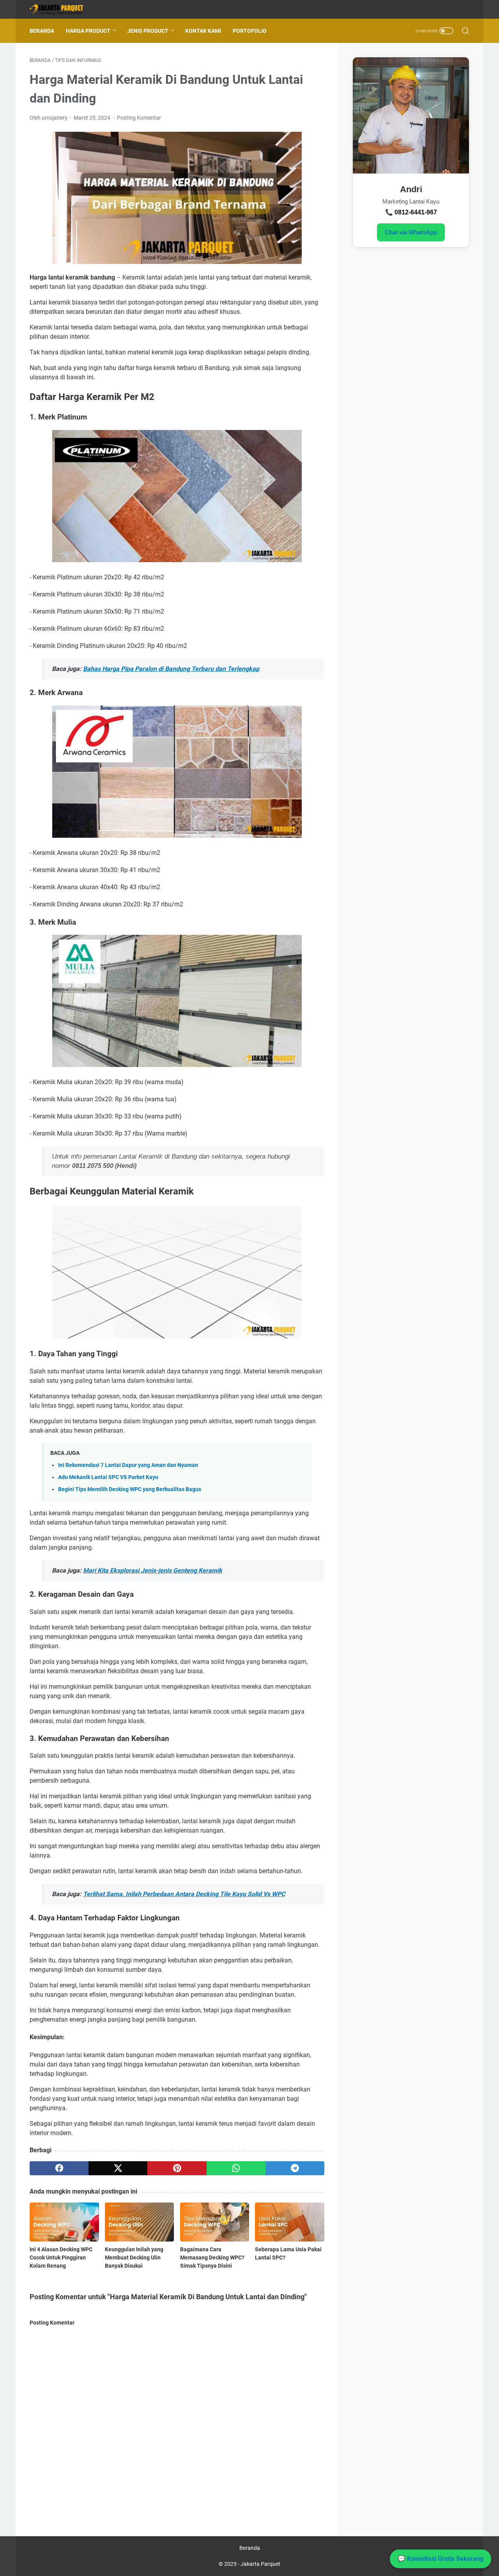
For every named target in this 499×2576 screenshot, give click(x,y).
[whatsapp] (236, 2168)
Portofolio (250, 31)
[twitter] (118, 2168)
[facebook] (59, 2168)
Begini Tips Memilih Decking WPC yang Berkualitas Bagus (130, 1489)
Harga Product (88, 31)
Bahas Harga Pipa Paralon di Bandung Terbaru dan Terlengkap (171, 669)
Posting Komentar (139, 118)
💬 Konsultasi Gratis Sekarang (441, 2559)
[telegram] (295, 2168)
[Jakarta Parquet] (62, 10)
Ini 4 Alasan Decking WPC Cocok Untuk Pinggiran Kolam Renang (61, 2258)
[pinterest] (177, 2168)
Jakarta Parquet (260, 2564)
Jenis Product (148, 31)
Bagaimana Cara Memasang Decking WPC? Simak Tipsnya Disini (212, 2258)
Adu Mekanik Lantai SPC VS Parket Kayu (108, 1477)
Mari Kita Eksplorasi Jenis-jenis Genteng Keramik (153, 1570)
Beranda (42, 31)
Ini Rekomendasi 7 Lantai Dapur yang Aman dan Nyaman (128, 1465)
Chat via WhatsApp (411, 232)
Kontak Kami (203, 31)
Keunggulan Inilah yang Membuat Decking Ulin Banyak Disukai (134, 2258)
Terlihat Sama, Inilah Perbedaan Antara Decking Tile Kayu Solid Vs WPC (184, 1894)
